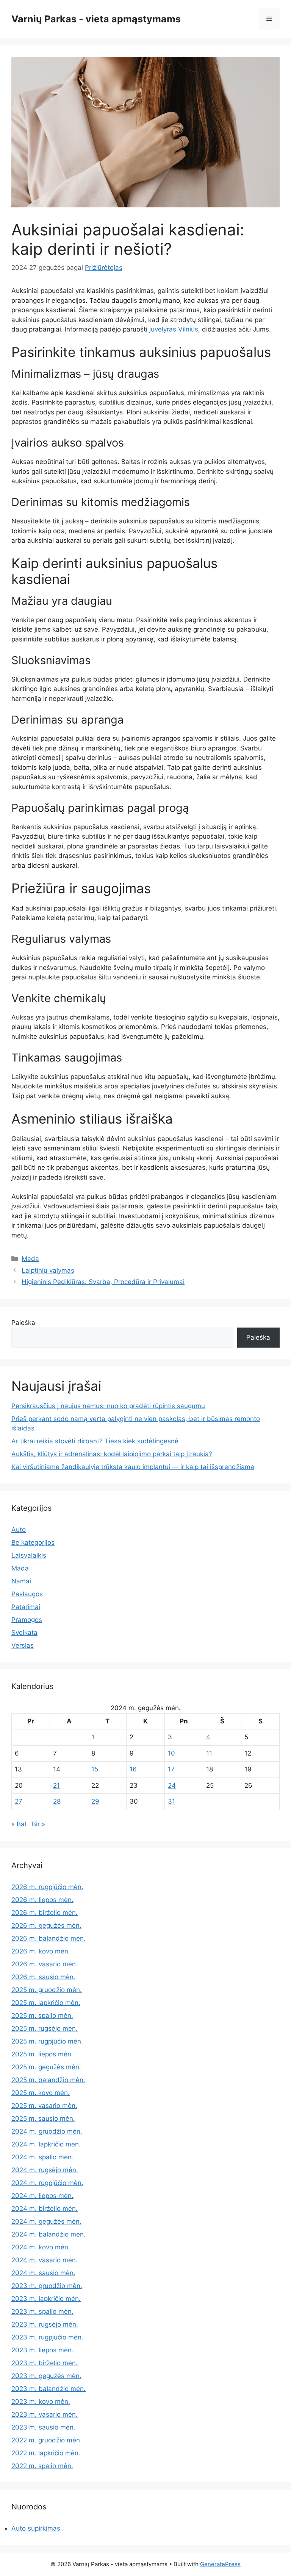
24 (172, 1785)
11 (209, 1753)
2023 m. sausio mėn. (43, 2427)
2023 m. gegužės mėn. (46, 2376)
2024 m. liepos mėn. (42, 2196)
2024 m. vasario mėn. (45, 2260)
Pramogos (27, 1620)
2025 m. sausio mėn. (43, 2118)
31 (171, 1801)
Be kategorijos (33, 1542)
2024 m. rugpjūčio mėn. (47, 2183)
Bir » (38, 1824)
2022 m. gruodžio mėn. (47, 2440)
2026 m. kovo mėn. (41, 1951)
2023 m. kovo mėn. (41, 2402)
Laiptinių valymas (48, 1270)
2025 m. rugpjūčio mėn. (47, 2041)
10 (171, 1753)
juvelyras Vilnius (174, 329)
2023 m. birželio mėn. (45, 2363)
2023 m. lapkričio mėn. (46, 2299)
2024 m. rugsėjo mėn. (45, 2170)
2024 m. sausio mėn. (43, 2273)
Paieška (23, 1323)
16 (133, 1769)
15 (95, 1769)
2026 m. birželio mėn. (45, 1913)
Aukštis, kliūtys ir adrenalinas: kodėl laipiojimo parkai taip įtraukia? (112, 1454)
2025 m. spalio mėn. (42, 2016)
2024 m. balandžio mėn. (48, 2234)
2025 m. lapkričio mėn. (46, 2003)
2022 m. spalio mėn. (42, 2466)
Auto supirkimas (36, 2528)
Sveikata (24, 1633)
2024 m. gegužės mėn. (46, 2221)
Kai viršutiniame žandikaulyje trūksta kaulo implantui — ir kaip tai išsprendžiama (133, 1467)
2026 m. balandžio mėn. (48, 1938)
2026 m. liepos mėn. (42, 1900)
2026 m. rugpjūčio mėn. (47, 1887)
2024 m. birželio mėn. (45, 2209)
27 (19, 1801)
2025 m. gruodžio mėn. (47, 1990)
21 (56, 1785)
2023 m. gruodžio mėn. (47, 2286)
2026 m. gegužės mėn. (46, 1925)
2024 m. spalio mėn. (42, 2157)
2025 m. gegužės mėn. (46, 2067)
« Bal (19, 1824)
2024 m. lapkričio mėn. (46, 2144)
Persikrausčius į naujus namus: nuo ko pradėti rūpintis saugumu (108, 1406)
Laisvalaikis (29, 1555)
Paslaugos (27, 1594)
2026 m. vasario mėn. (45, 1964)
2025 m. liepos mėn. (42, 2054)
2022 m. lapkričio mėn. (46, 2453)
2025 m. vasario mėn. (44, 2106)
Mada (30, 1259)
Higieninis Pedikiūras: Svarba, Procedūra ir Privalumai (103, 1282)
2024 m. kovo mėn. (41, 2247)
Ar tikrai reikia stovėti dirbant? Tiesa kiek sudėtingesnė (95, 1441)
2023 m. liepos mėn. (42, 2350)
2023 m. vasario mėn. (45, 2414)
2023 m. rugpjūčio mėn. (47, 2337)
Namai (21, 1581)
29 (95, 1801)
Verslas (23, 1645)
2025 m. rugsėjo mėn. (45, 2028)
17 (171, 1769)
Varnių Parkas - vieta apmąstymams (96, 19)
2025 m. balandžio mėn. (48, 2080)
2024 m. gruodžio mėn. (47, 2131)
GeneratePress (220, 2564)
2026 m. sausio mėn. (43, 1977)
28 (57, 1801)
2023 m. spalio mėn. (42, 2311)
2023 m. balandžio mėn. (48, 2389)
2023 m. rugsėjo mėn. (45, 2324)
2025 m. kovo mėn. (41, 2093)
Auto (19, 1530)
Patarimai (26, 1607)
